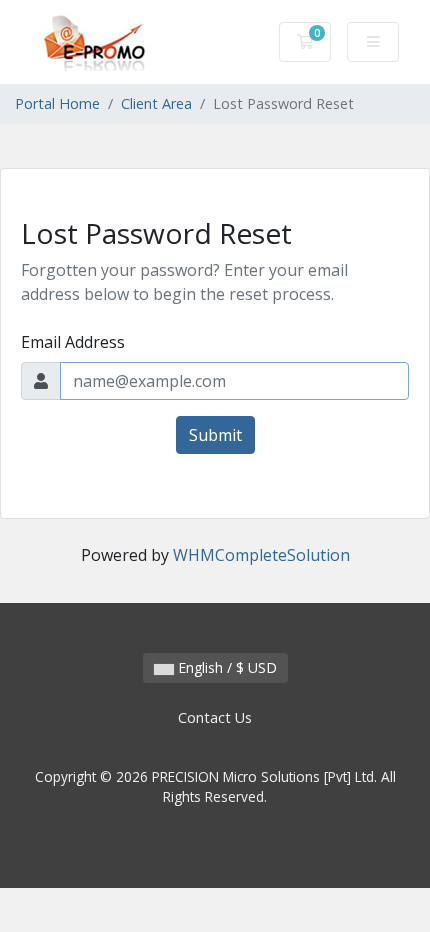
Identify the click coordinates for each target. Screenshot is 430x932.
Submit (215, 435)
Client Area (156, 103)
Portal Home (57, 103)
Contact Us (215, 717)
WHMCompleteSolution (261, 555)
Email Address (73, 342)
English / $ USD (225, 667)
